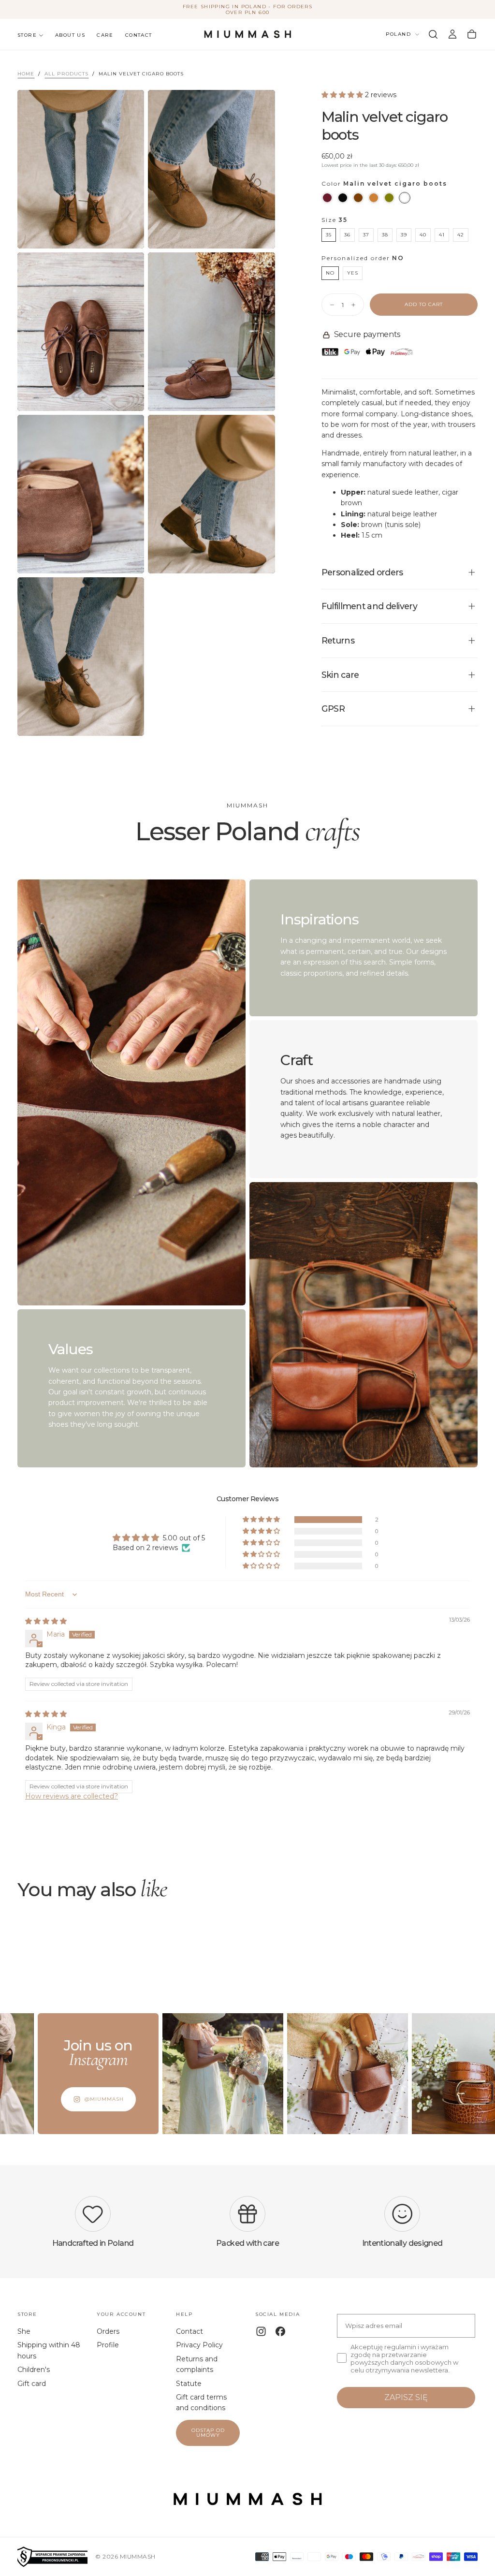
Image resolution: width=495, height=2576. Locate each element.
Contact (139, 35)
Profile (108, 2345)
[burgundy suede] (327, 198)
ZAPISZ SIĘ (406, 2397)
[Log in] (452, 34)
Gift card (32, 2384)
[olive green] (389, 198)
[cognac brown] (374, 198)
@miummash (55, 2099)
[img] (46, 1621)
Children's (34, 2370)
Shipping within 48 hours (49, 2350)
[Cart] (472, 34)
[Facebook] (280, 2331)
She (24, 2331)
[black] (343, 198)
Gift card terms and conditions (201, 2402)
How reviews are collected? (72, 1796)
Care (105, 35)
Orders (108, 2331)
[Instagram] (261, 2331)
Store (27, 35)
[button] (433, 34)
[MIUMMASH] (247, 2499)
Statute (189, 2384)
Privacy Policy (199, 2345)
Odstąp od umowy (208, 2433)
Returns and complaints (197, 2364)
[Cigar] (405, 198)
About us (70, 35)
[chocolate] (358, 198)
